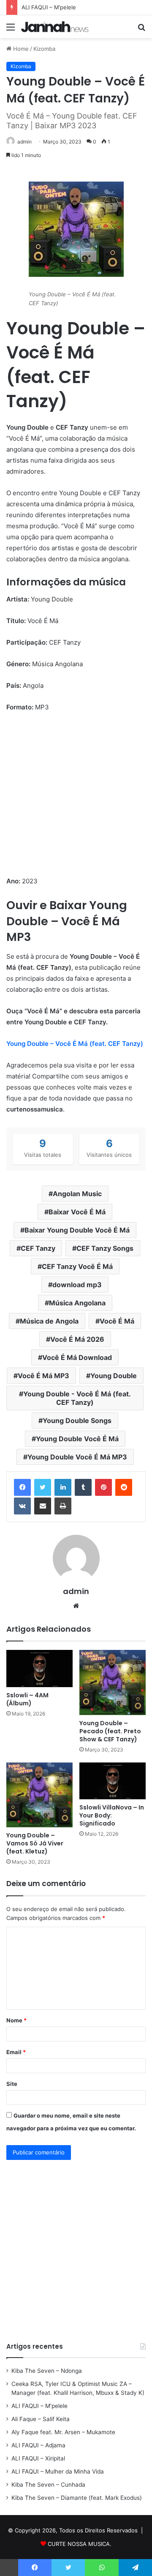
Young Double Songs (77, 1420)
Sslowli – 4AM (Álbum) (27, 1699)
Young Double (114, 1376)
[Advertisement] (76, 800)
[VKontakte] (22, 1506)
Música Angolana (77, 1303)
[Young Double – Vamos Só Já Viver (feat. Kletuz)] (39, 1795)
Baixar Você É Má (77, 1212)
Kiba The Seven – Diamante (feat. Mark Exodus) (77, 2498)
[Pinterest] (103, 1487)
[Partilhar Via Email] (43, 1506)
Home (20, 49)
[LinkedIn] (63, 1487)
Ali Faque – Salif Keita (41, 2419)
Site (12, 2084)
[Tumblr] (83, 1487)
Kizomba (44, 49)
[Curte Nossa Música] (55, 27)
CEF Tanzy (38, 1248)
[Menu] (11, 30)
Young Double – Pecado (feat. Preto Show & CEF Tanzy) (110, 1731)
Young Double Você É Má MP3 (77, 1457)
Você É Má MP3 (43, 1376)
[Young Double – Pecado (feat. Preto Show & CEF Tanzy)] (113, 1682)
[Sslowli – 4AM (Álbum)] (39, 1669)
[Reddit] (124, 1487)
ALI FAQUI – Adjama (38, 2445)
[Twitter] (43, 1487)
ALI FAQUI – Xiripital (38, 2458)
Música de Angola (49, 1321)
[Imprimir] (63, 1506)
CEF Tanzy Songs (105, 1248)
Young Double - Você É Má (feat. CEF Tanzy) (77, 1398)
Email (16, 2052)
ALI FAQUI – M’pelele (39, 2406)
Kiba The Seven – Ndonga (47, 2371)
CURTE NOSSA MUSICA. (80, 2544)
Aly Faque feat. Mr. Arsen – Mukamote (63, 2432)
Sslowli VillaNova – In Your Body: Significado (112, 1815)
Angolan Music (77, 1194)
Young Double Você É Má (77, 1439)
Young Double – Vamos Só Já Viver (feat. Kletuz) (35, 1843)
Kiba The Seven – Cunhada (48, 2485)
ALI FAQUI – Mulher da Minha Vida (58, 2471)
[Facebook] (22, 1487)
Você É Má (117, 1321)
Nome (16, 2020)
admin (24, 142)
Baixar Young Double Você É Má (77, 1230)
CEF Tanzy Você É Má (77, 1266)
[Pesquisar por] (141, 30)
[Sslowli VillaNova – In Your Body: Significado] (113, 1781)
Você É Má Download (77, 1357)
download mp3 (77, 1285)
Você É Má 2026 (77, 1339)
